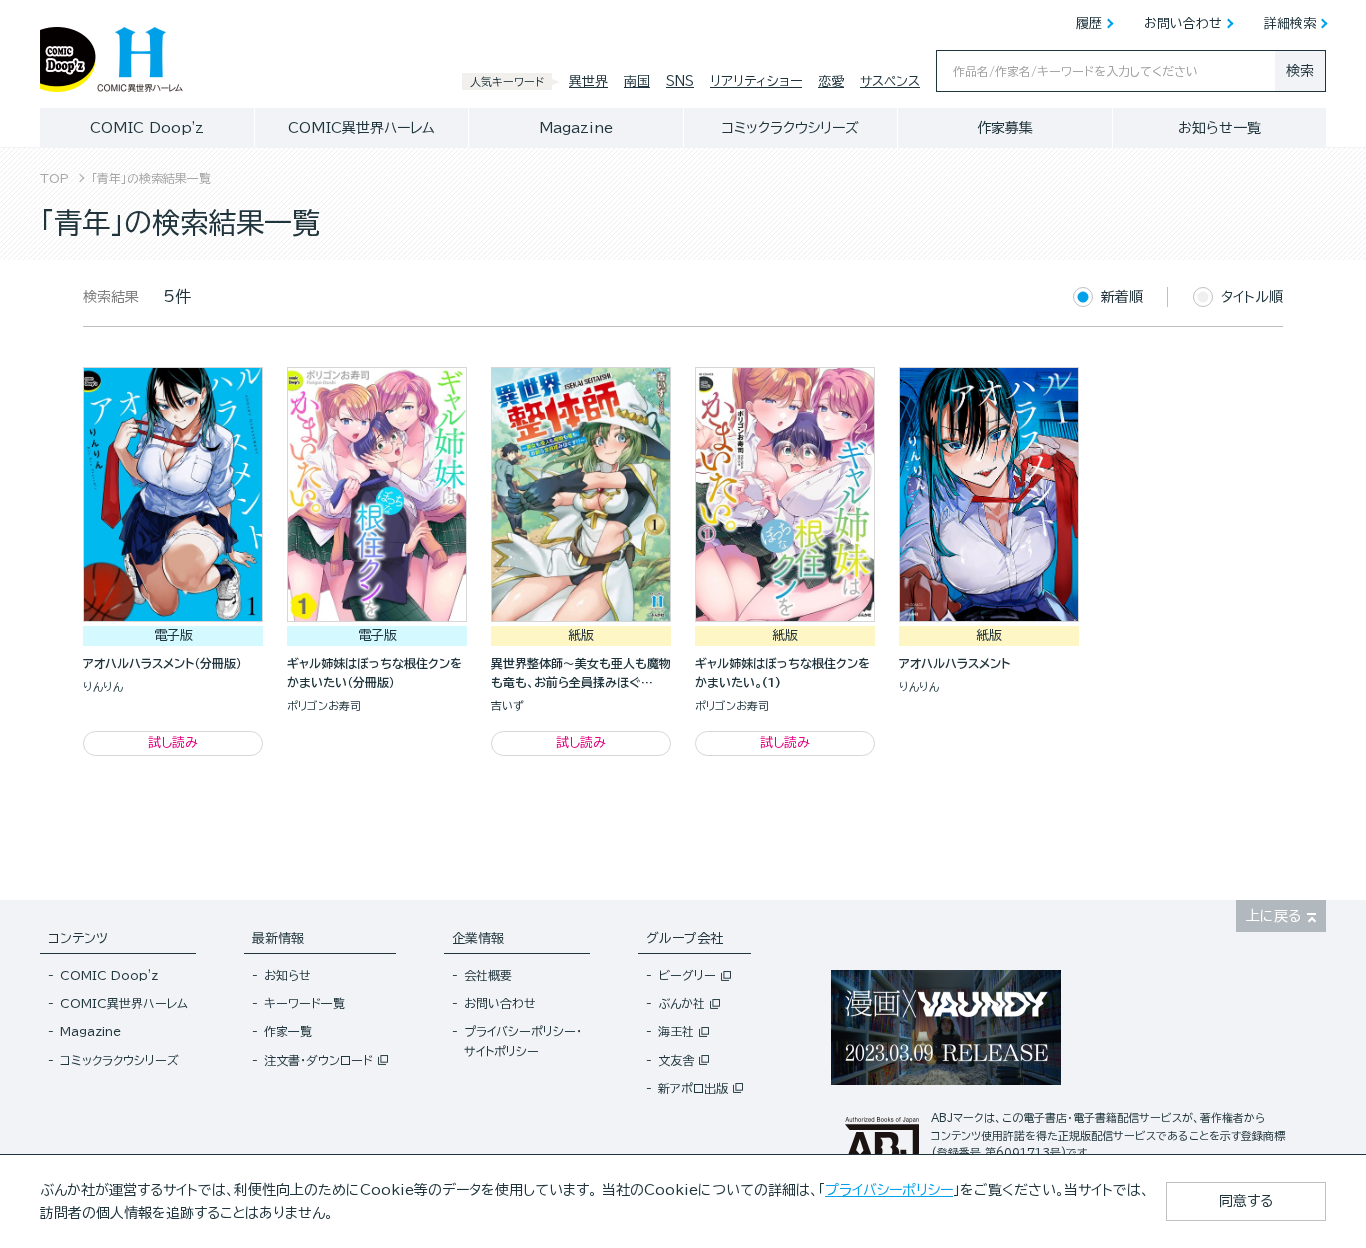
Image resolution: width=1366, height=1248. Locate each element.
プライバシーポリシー (889, 1190)
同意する (1246, 1201)
